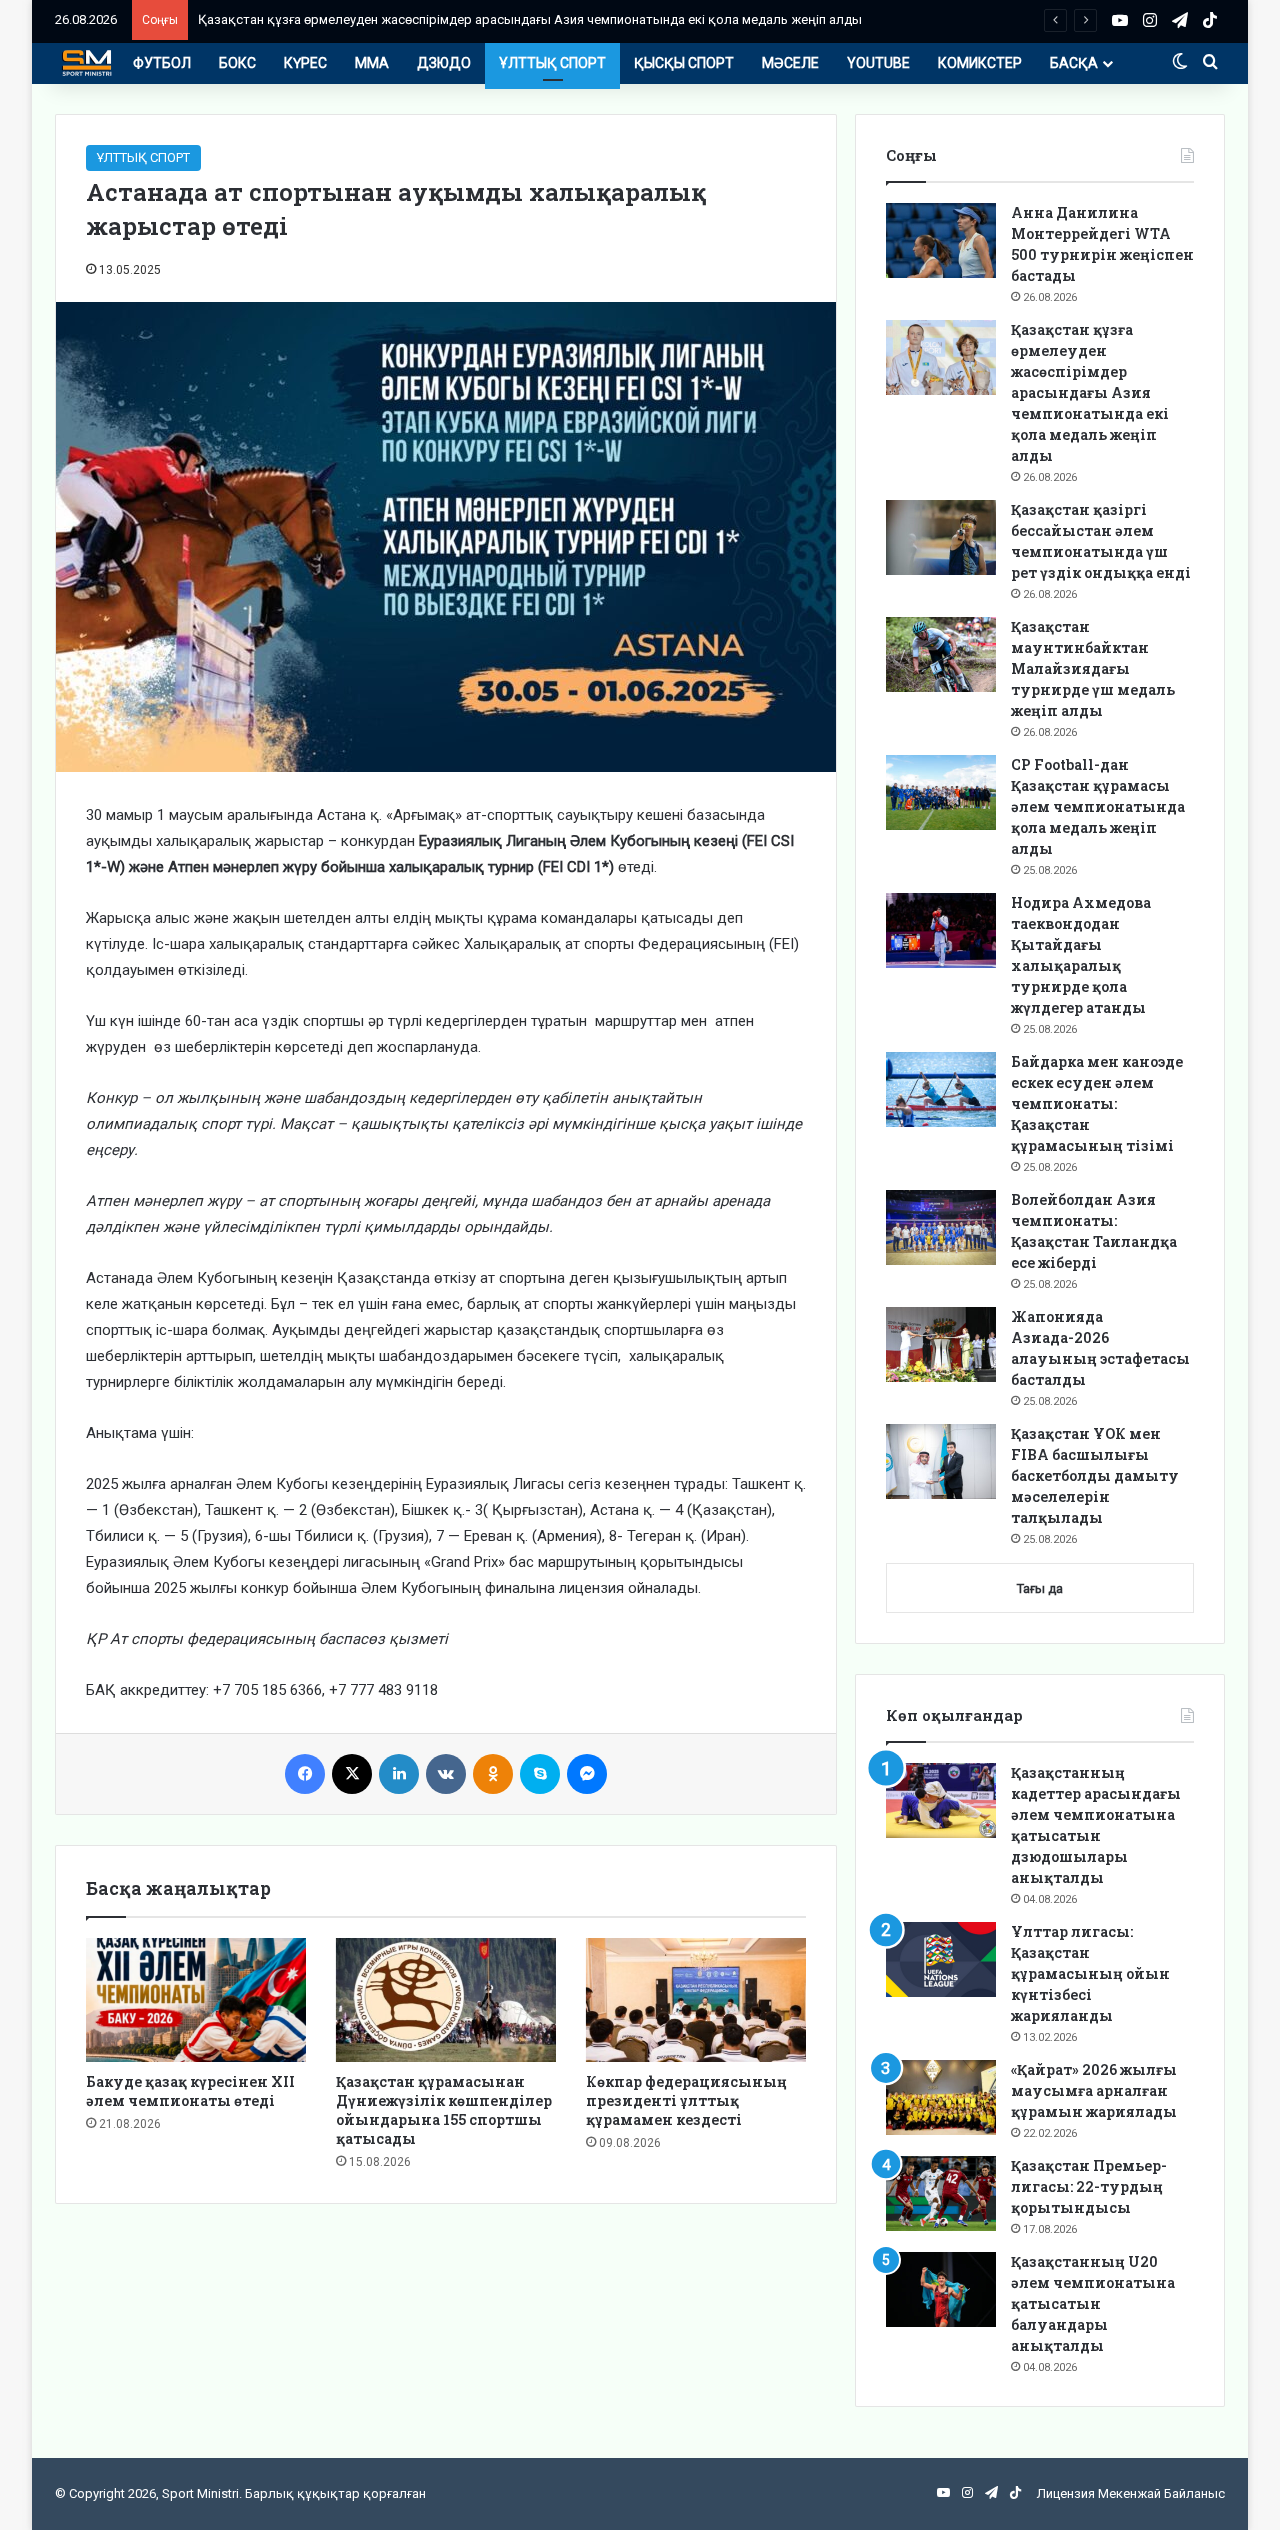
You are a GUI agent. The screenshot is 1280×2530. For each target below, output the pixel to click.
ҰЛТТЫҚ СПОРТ (552, 63)
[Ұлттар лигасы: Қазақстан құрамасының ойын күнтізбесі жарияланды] (941, 1959)
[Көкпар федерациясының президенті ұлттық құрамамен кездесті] (696, 2000)
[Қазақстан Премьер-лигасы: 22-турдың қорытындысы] (941, 2193)
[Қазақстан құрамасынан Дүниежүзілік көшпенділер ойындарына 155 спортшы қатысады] (446, 2000)
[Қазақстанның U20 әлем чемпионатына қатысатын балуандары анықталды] (941, 2289)
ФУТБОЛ (162, 63)
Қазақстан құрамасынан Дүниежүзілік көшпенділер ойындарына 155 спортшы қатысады (444, 2110)
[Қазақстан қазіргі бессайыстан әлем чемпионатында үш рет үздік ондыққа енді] (941, 537)
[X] (352, 1774)
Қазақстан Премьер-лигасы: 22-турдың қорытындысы (1089, 2186)
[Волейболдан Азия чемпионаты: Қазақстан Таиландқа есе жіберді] (941, 1227)
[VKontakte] (446, 1774)
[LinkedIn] (399, 1774)
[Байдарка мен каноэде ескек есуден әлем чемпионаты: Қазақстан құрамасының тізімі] (941, 1089)
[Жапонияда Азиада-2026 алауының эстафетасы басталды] (941, 1344)
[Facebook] (305, 1774)
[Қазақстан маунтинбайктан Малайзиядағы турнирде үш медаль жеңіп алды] (941, 654)
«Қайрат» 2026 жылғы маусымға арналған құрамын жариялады (1094, 2090)
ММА (372, 63)
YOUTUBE (878, 63)
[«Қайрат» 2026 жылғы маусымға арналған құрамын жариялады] (941, 2097)
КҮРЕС (305, 63)
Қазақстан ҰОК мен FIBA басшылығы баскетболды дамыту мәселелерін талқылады (1095, 1475)
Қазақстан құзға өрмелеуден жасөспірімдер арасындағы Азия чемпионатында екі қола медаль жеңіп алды (530, 19)
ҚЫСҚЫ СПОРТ (684, 63)
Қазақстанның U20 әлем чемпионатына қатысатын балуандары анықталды (1093, 2303)
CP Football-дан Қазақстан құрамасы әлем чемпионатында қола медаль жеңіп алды (1098, 806)
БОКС (237, 63)
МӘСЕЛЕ (790, 63)
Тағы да (1040, 1588)
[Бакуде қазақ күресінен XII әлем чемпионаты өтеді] (196, 2000)
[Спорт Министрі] (87, 63)
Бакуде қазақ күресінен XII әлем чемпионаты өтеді (190, 2091)
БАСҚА (1074, 63)
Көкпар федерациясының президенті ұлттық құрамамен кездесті (686, 2100)
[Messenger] (587, 1774)
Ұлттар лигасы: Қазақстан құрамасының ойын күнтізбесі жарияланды (1090, 1973)
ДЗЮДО (444, 63)
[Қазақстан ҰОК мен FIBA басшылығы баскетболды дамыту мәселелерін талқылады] (941, 1461)
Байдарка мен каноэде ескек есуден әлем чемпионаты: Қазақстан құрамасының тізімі (1097, 1103)
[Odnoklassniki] (493, 1774)
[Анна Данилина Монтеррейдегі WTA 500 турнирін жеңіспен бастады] (941, 240)
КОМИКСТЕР (980, 63)
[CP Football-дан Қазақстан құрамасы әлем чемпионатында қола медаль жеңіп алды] (941, 792)
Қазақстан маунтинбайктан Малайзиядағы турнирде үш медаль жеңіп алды (1093, 668)
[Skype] (540, 1774)
